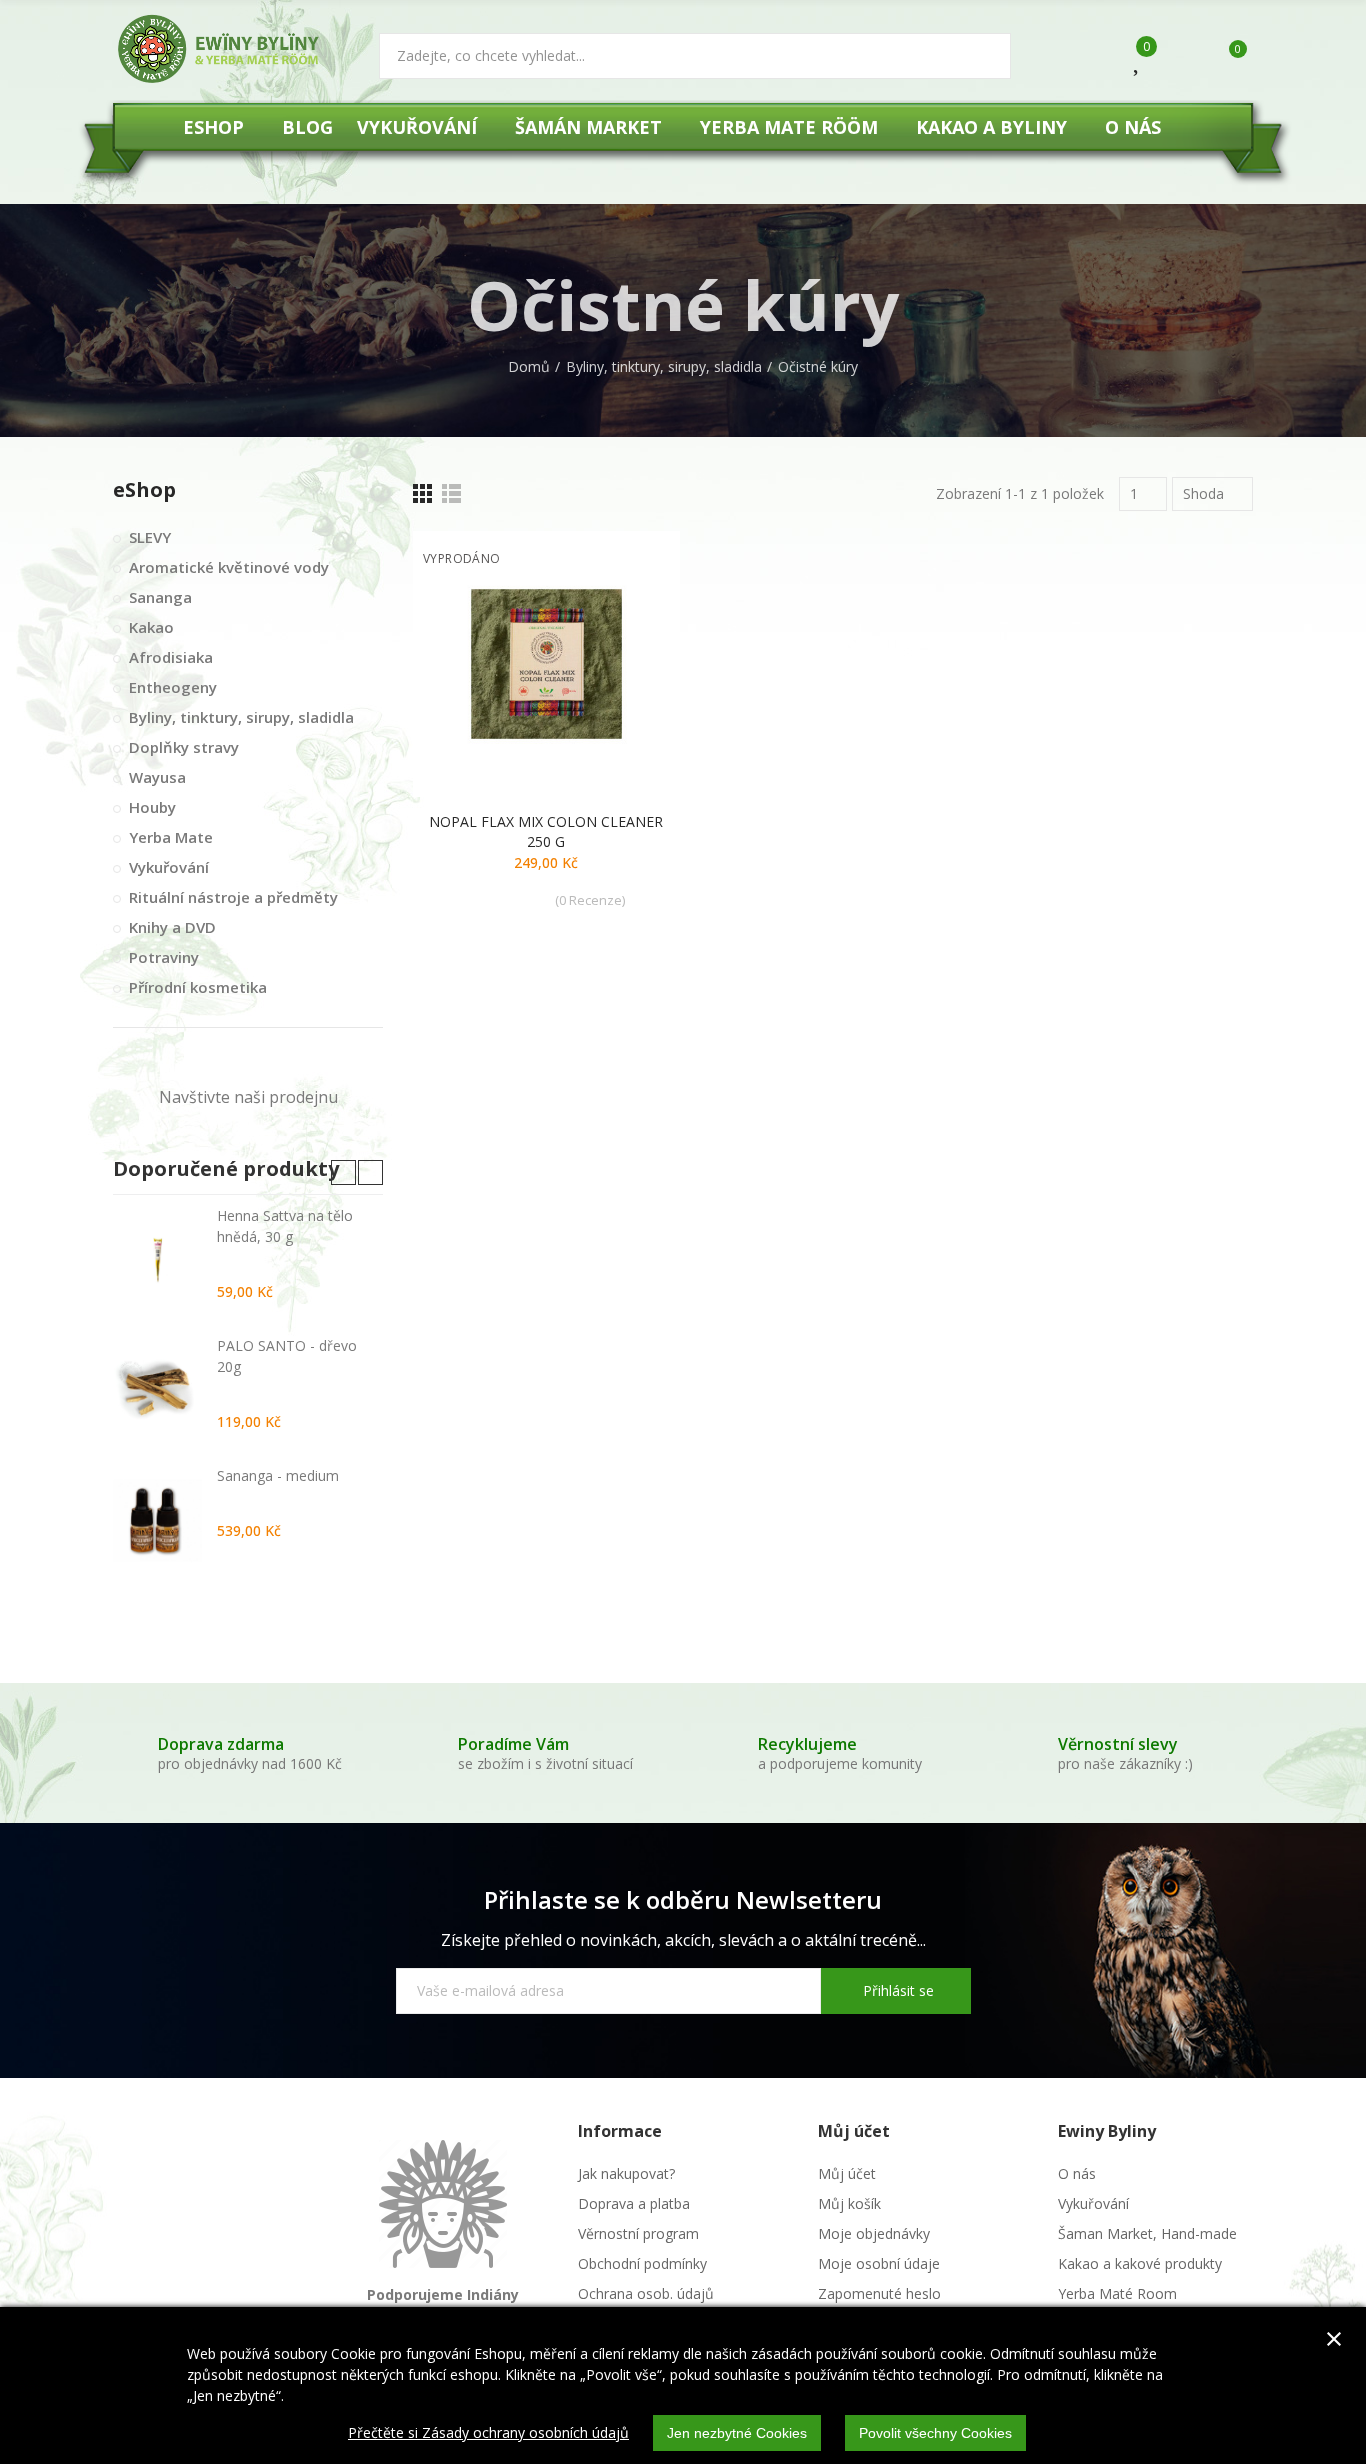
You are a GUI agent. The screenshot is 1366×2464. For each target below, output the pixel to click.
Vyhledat (979, 56)
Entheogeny (173, 687)
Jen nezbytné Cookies (737, 2433)
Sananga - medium (278, 1475)
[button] (343, 1172)
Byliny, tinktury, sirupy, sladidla (241, 717)
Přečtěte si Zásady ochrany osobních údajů (488, 2432)
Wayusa (157, 777)
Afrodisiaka (171, 657)
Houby (152, 807)
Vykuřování (169, 867)
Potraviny (164, 957)
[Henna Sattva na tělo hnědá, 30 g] (157, 1260)
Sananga (160, 597)
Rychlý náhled (630, 646)
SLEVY (150, 537)
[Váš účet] (1180, 58)
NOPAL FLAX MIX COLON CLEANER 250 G (546, 831)
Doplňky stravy (184, 747)
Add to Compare (630, 566)
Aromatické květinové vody (229, 567)
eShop (144, 489)
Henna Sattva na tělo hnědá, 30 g (285, 1226)
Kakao (151, 627)
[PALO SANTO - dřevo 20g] (157, 1390)
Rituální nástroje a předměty (233, 897)
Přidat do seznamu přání (630, 606)
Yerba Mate (171, 837)
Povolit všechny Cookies (935, 2433)
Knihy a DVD (172, 927)
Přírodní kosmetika (198, 987)
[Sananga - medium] (157, 1520)
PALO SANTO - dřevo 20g (287, 1356)
